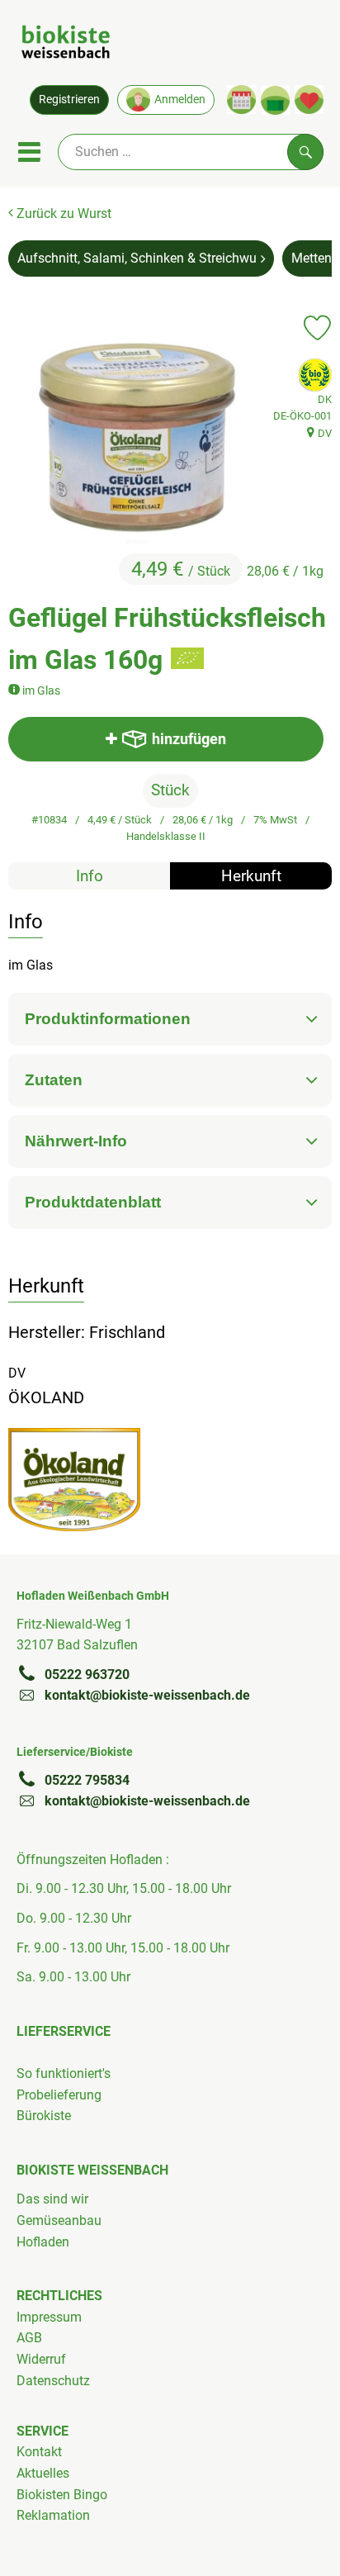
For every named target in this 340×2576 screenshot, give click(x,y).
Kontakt (39, 2452)
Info (90, 876)
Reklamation (53, 2515)
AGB (29, 2338)
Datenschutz (53, 2381)
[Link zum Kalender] (241, 100)
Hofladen (43, 2242)
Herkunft (251, 876)
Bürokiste (44, 2116)
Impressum (49, 2317)
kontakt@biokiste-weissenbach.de (147, 1695)
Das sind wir (52, 2199)
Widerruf (41, 2359)
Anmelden (180, 100)
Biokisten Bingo (62, 2495)
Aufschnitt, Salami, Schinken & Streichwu (137, 258)
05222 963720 (87, 1675)
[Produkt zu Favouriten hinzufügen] (317, 328)
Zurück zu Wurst (62, 213)
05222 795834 (87, 1780)
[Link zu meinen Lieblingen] (309, 100)
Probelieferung (59, 2095)
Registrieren (69, 100)
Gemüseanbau (59, 2220)
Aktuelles (43, 2473)
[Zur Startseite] (66, 45)
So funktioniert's (64, 2073)
